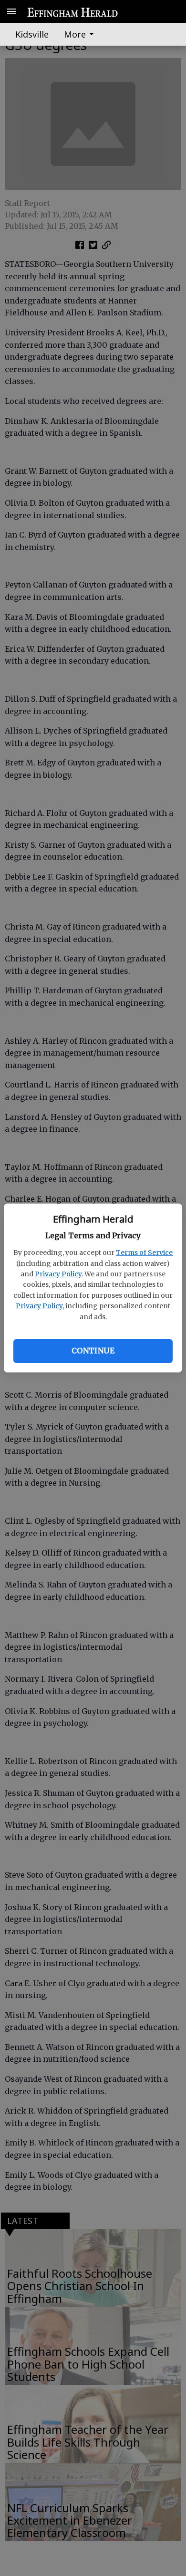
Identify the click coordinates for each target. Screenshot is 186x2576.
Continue (93, 1351)
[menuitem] (82, 34)
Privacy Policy (58, 1274)
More (75, 34)
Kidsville (32, 34)
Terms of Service (144, 1253)
